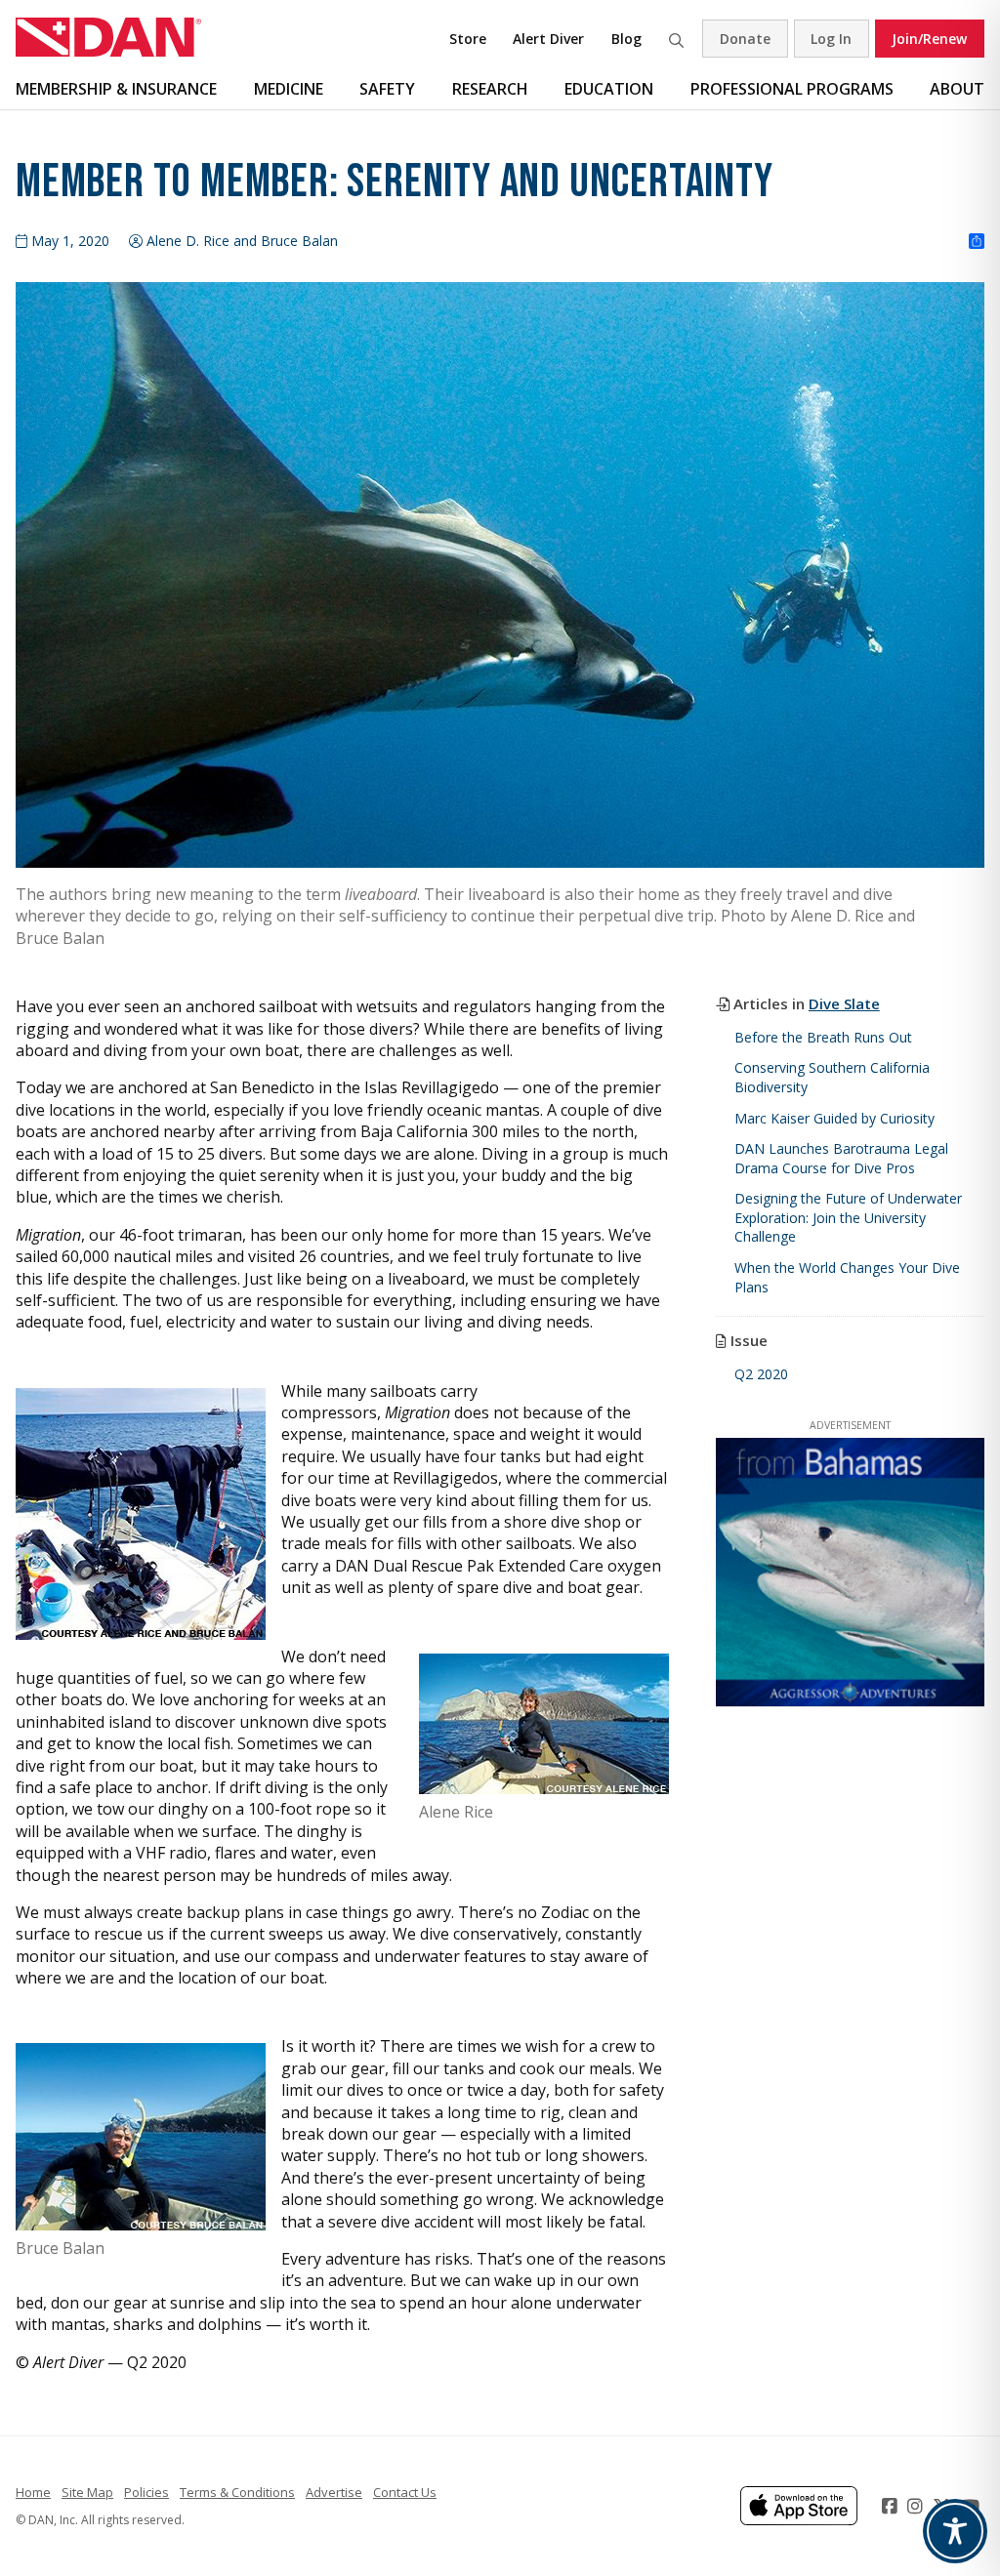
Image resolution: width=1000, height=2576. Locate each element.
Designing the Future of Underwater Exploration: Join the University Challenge (848, 1217)
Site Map (87, 2492)
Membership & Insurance (116, 89)
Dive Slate (844, 1003)
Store (468, 39)
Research (490, 89)
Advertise (334, 2492)
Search (676, 39)
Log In (831, 39)
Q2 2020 (761, 1374)
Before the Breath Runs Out (823, 1037)
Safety (387, 89)
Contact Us (405, 2492)
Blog (626, 39)
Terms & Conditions (237, 2492)
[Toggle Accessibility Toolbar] (955, 2531)
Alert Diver (548, 39)
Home (33, 2492)
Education (609, 89)
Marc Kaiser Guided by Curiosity (834, 1118)
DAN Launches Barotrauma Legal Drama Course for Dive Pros (841, 1158)
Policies (146, 2492)
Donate (745, 39)
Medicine (289, 89)
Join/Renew (929, 39)
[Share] (977, 242)
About (957, 89)
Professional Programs (792, 89)
